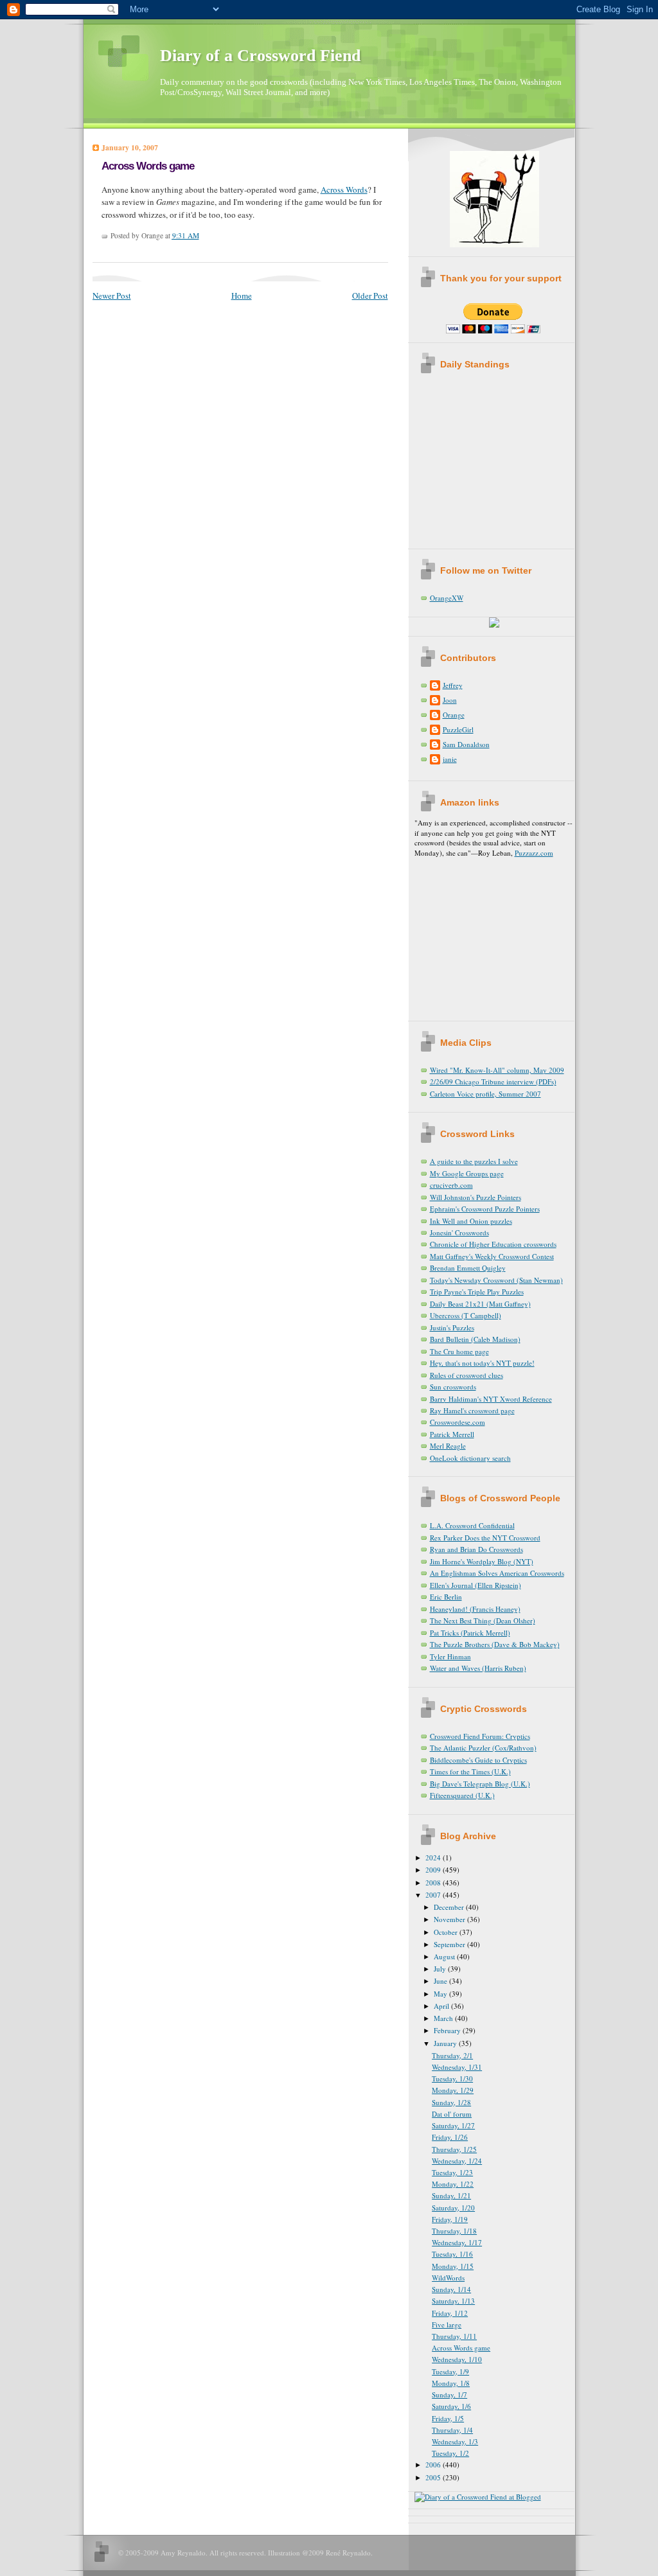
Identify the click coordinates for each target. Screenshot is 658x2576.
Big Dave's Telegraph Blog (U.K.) (480, 1784)
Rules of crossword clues (467, 1375)
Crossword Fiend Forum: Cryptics (480, 1736)
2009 (434, 1870)
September (450, 1944)
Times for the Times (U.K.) (470, 1771)
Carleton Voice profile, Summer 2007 (485, 1094)
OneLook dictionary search (470, 1458)
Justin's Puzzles (452, 1328)
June (441, 1981)
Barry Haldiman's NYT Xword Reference (491, 1399)
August (445, 1956)
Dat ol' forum (452, 2114)
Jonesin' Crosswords (459, 1232)
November (450, 1919)
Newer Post (112, 296)
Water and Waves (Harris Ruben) (478, 1668)
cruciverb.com (451, 1185)
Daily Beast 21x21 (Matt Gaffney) (480, 1304)
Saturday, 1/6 (451, 2406)
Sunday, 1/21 (451, 2195)
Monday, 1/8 (451, 2383)
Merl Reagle (448, 1446)
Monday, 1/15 (453, 2266)
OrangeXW (447, 598)
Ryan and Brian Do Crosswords (476, 1549)
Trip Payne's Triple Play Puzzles (477, 1292)
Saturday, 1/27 (453, 2125)
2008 (434, 1883)
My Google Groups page (467, 1173)
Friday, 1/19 (450, 2219)
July (441, 1969)
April (442, 2006)
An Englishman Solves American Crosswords (497, 1573)
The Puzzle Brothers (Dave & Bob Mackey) (495, 1644)
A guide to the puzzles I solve (474, 1161)
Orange (454, 715)
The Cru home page (459, 1351)
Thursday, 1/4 (452, 2430)
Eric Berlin (446, 1597)
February (448, 2030)
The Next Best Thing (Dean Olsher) (483, 1620)
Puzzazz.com (534, 853)
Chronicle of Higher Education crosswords (493, 1244)
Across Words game (148, 166)
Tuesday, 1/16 (452, 2254)
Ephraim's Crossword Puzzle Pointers (485, 1209)
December (450, 1907)
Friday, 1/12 (450, 2313)
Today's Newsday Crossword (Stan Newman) (496, 1280)
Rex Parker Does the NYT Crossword (485, 1538)
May (441, 1994)
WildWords (448, 2278)
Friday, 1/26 (450, 2137)
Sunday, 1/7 (449, 2395)
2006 (434, 2465)
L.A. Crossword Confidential (472, 1525)
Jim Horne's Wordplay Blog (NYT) (482, 1561)
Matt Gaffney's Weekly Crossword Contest (492, 1256)
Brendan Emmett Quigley (468, 1268)
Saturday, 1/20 (453, 2208)
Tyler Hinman (450, 1656)
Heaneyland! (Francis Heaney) (475, 1609)
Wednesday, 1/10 (457, 2359)
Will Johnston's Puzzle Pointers (476, 1197)
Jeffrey (453, 685)
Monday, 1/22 (453, 2184)
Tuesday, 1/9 (450, 2371)
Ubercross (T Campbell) (466, 1315)
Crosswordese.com (458, 1422)
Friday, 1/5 (448, 2418)
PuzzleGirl (458, 729)
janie (450, 759)
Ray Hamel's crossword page (472, 1410)
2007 (434, 1895)
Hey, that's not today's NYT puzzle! (482, 1363)
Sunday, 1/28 (451, 2102)
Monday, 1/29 (453, 2090)
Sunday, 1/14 (451, 2289)
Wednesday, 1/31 (457, 2067)
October (447, 1932)
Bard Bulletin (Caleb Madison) (475, 1339)
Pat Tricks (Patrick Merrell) (470, 1633)
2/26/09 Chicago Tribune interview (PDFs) (493, 1081)
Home (242, 296)
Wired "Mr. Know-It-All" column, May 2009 (497, 1070)
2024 (434, 1857)
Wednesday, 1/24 (457, 2161)
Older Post (370, 296)
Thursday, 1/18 (454, 2231)
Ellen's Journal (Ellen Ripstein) (476, 1585)
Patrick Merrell (452, 1434)
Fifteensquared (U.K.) (462, 1795)
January (446, 2043)
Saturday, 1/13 (453, 2301)
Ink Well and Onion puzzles (471, 1221)
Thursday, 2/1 (452, 2055)
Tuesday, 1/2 (450, 2453)
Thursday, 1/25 (454, 2149)
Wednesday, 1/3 (455, 2441)
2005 (434, 2477)
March (444, 2018)
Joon (450, 700)
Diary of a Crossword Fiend (260, 56)
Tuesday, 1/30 (452, 2078)
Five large (447, 2325)
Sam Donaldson (466, 744)
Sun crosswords (453, 1387)
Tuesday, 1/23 (452, 2172)
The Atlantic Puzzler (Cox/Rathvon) (483, 1748)
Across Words (344, 190)
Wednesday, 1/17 (457, 2242)
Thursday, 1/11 (454, 2336)
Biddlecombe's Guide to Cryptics (478, 1760)
